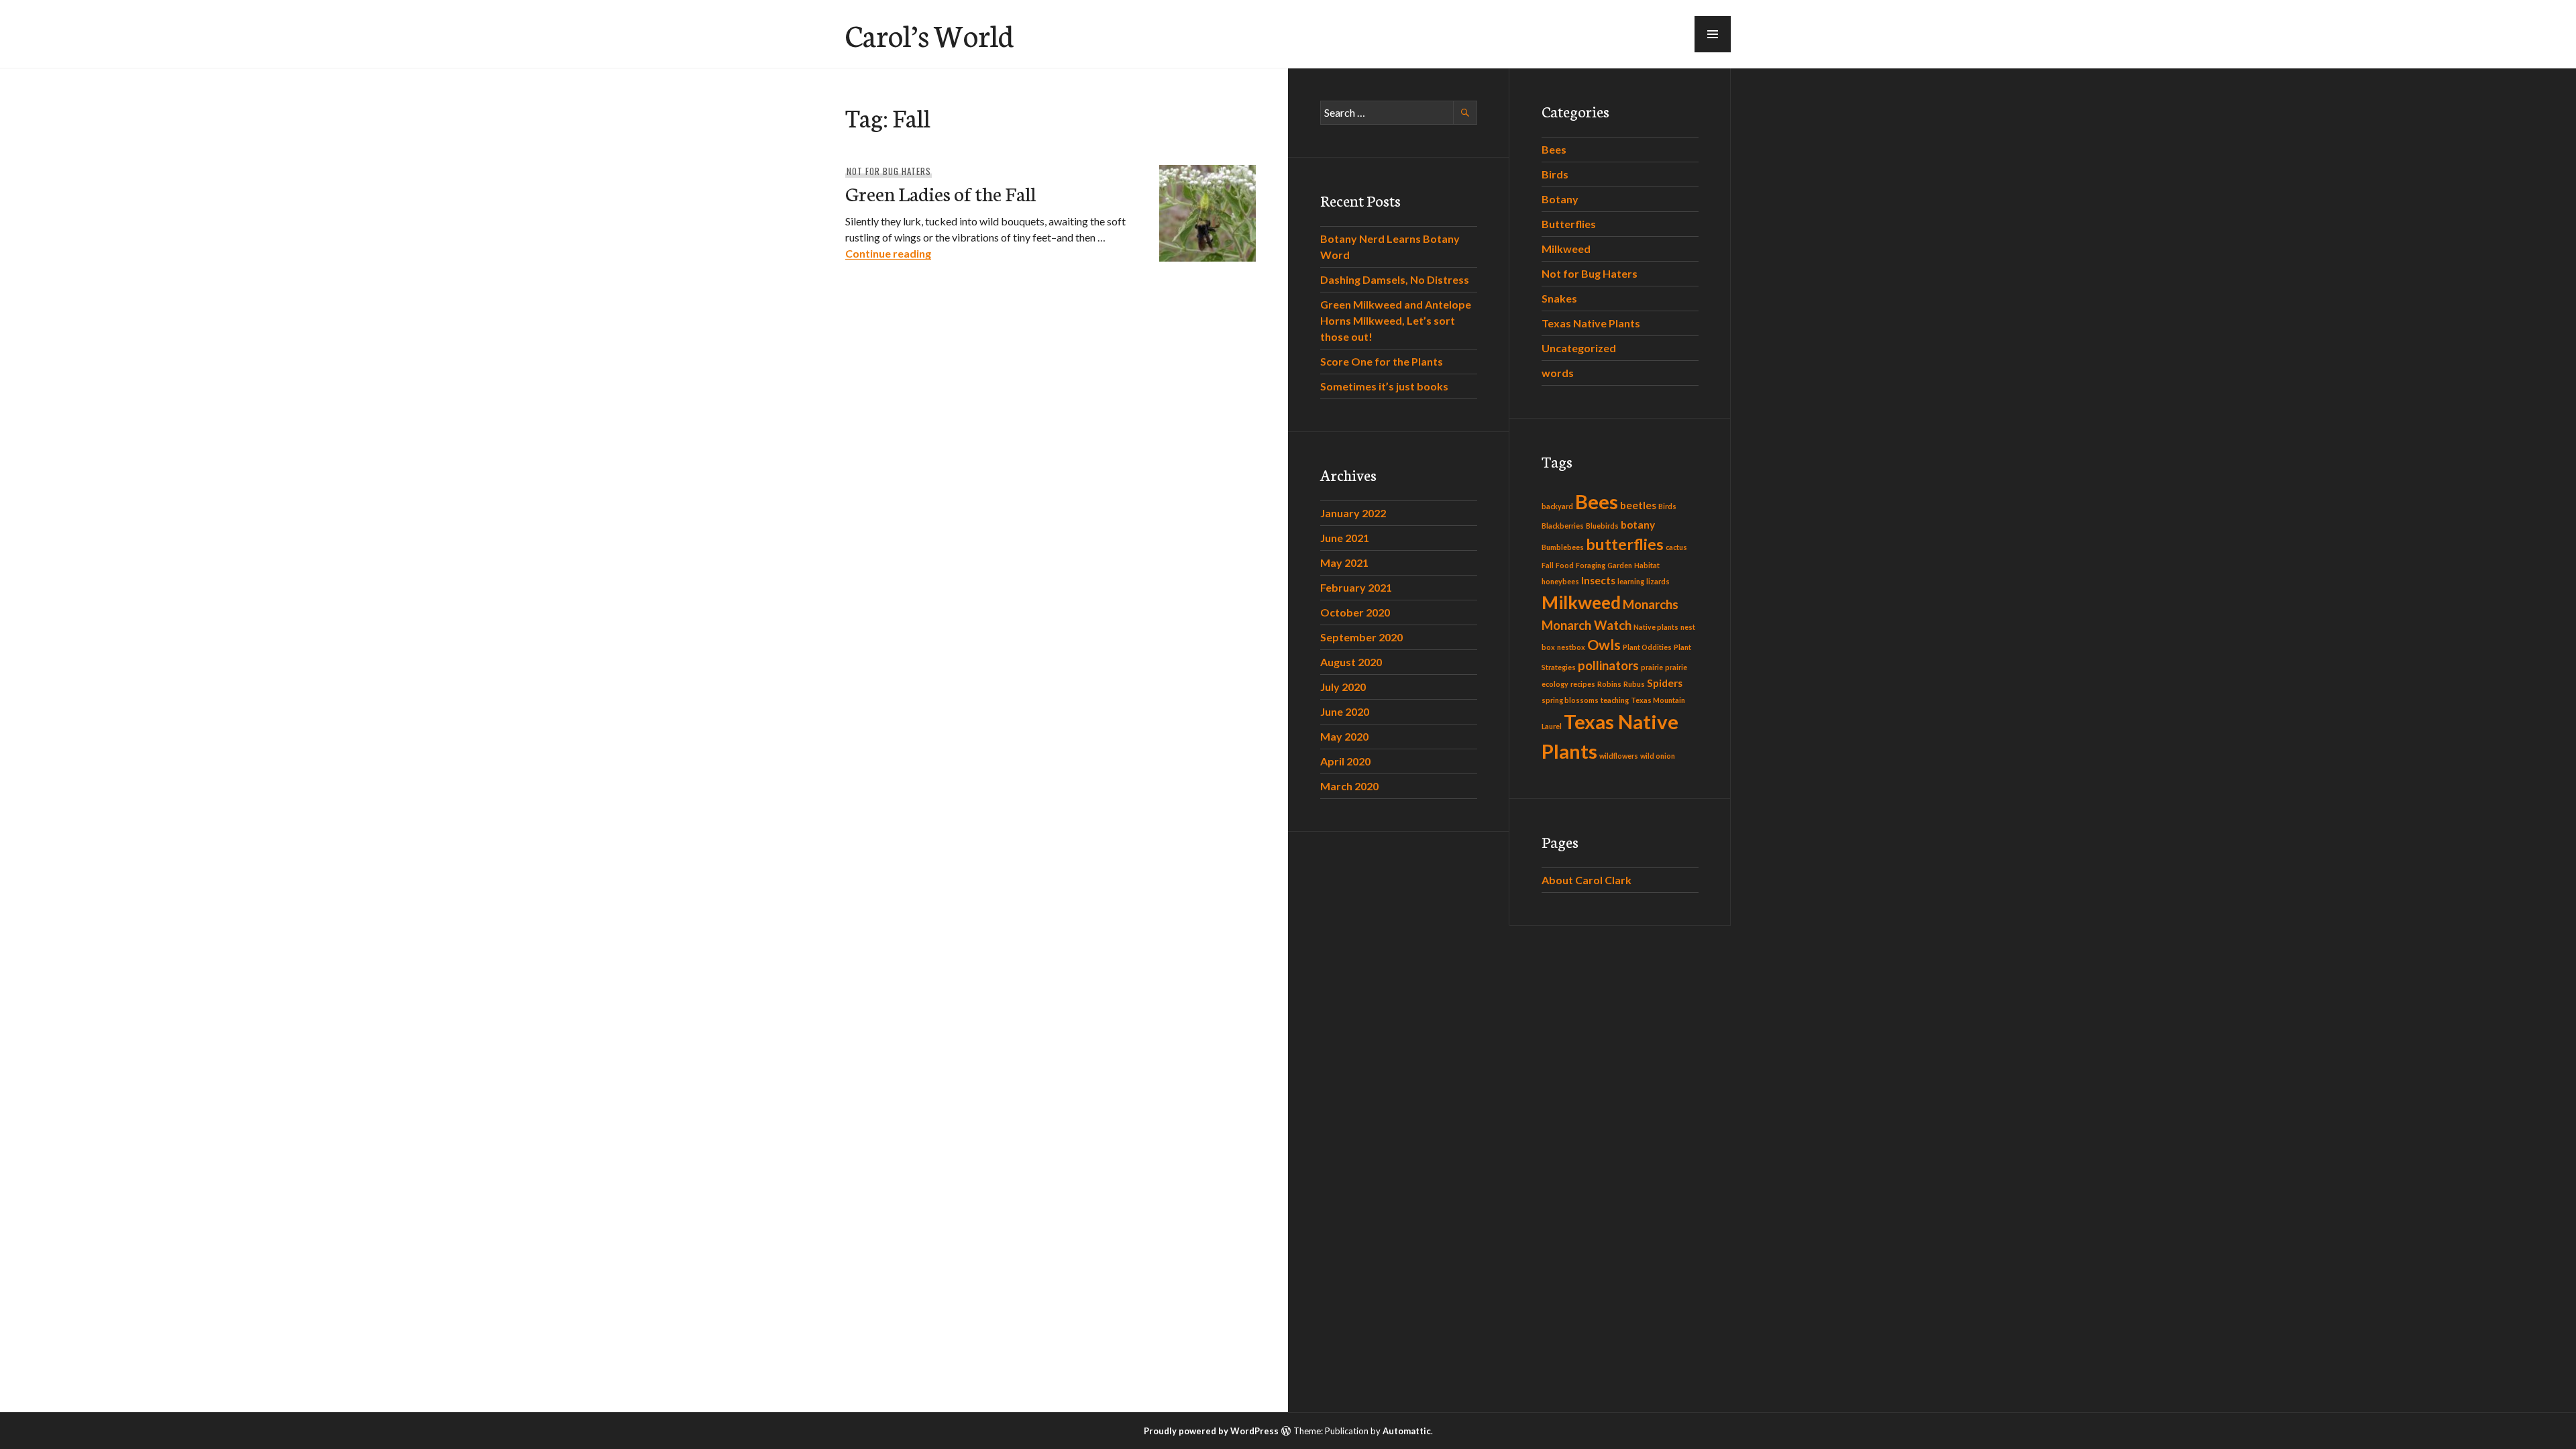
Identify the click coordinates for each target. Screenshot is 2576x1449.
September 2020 (1361, 637)
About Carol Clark (1587, 880)
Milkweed (1566, 249)
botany (1638, 525)
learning (1631, 581)
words (1558, 373)
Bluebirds (1602, 526)
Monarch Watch (1587, 625)
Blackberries (1563, 526)
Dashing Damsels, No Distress (1395, 279)
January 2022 (1353, 513)
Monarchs (1651, 604)
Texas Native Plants (1591, 323)
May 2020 (1344, 736)
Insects (1598, 580)
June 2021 (1345, 538)
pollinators (1608, 665)
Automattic (1407, 1431)
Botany (1560, 199)
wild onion (1658, 756)
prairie (1652, 667)
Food (1565, 565)
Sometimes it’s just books (1384, 386)
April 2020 (1345, 761)
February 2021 (1356, 587)
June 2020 (1345, 711)
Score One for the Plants (1382, 361)
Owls (1604, 645)
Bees (1554, 149)
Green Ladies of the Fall (941, 193)
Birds (1555, 174)
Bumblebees (1563, 547)
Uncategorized (1579, 348)
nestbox (1571, 647)
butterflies (1625, 544)
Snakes (1559, 298)
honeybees (1560, 581)
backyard (1557, 506)
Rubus (1634, 684)
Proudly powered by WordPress (1211, 1431)
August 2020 (1351, 662)
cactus (1676, 547)
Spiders (1665, 683)
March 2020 (1349, 786)
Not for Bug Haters (889, 171)
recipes (1583, 684)
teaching (1615, 700)
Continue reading (888, 253)
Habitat (1647, 565)
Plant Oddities (1647, 647)
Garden (1620, 565)
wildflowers (1619, 756)
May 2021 (1344, 562)
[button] (1713, 34)
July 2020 (1343, 687)
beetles (1638, 505)
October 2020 (1355, 612)
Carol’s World (929, 34)
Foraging (1591, 565)
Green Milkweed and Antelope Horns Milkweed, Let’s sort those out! (1396, 320)
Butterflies (1569, 224)
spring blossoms (1570, 700)
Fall (1548, 565)
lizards (1658, 581)
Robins (1609, 684)
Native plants (1656, 627)
